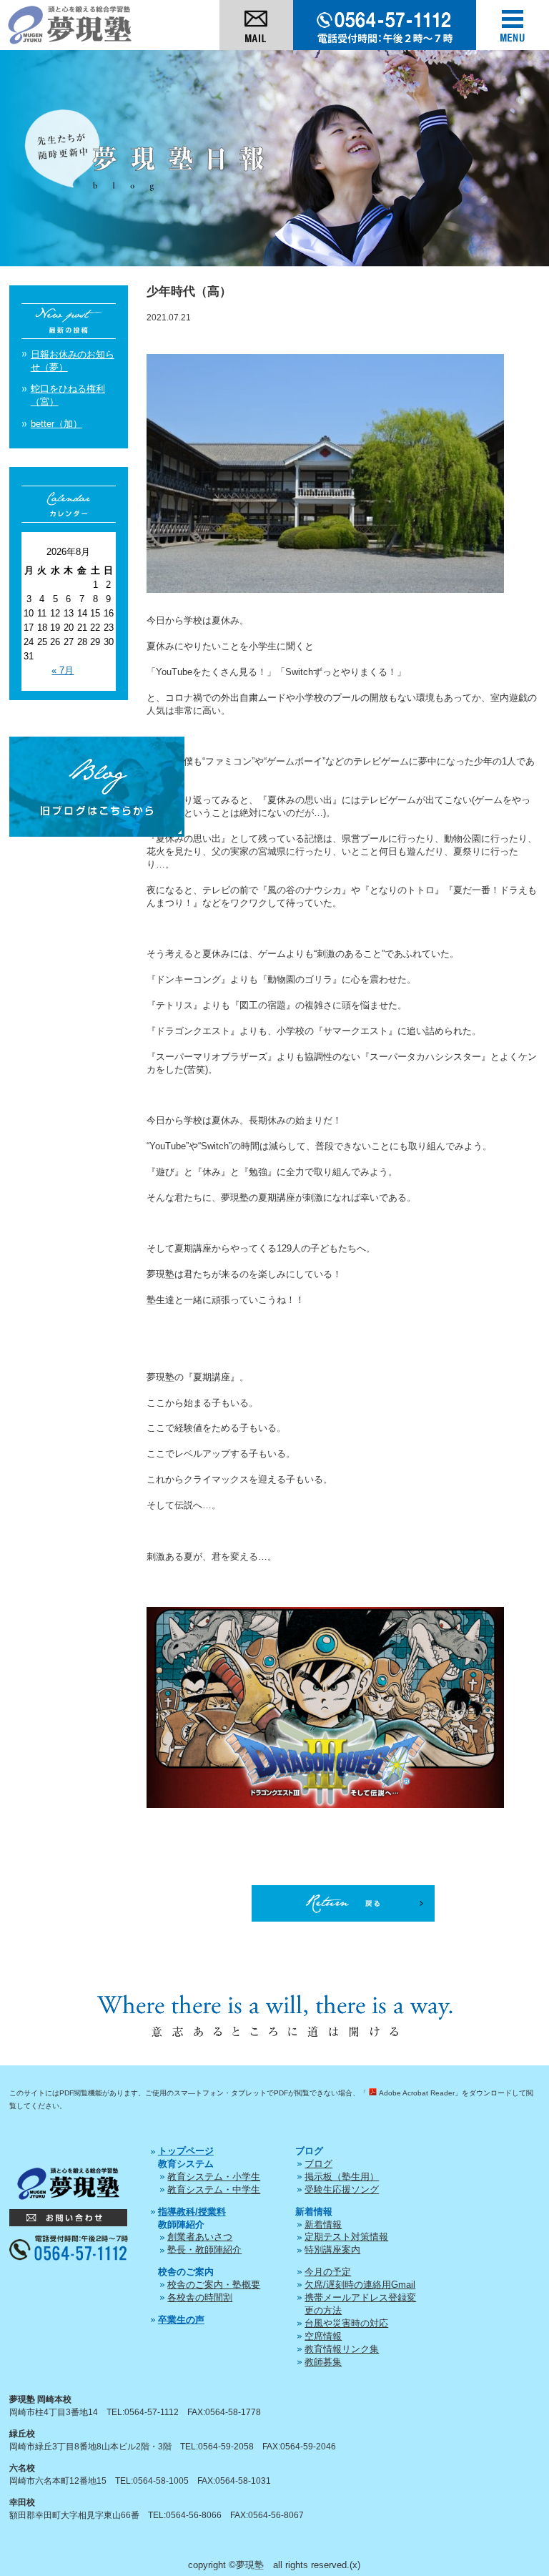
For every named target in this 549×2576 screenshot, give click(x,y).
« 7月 (63, 670)
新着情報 (323, 2224)
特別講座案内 (332, 2250)
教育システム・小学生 (214, 2177)
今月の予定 (328, 2272)
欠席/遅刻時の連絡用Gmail (360, 2285)
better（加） (56, 424)
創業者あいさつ (200, 2237)
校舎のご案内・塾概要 (214, 2285)
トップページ (186, 2151)
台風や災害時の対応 (346, 2323)
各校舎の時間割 (200, 2297)
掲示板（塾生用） (342, 2177)
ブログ (318, 2164)
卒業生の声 (181, 2320)
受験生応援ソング (342, 2189)
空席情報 (323, 2336)
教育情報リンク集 (342, 2349)
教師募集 (323, 2362)
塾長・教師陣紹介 (204, 2250)
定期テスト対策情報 (346, 2237)
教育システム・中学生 (214, 2189)
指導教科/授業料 (192, 2212)
